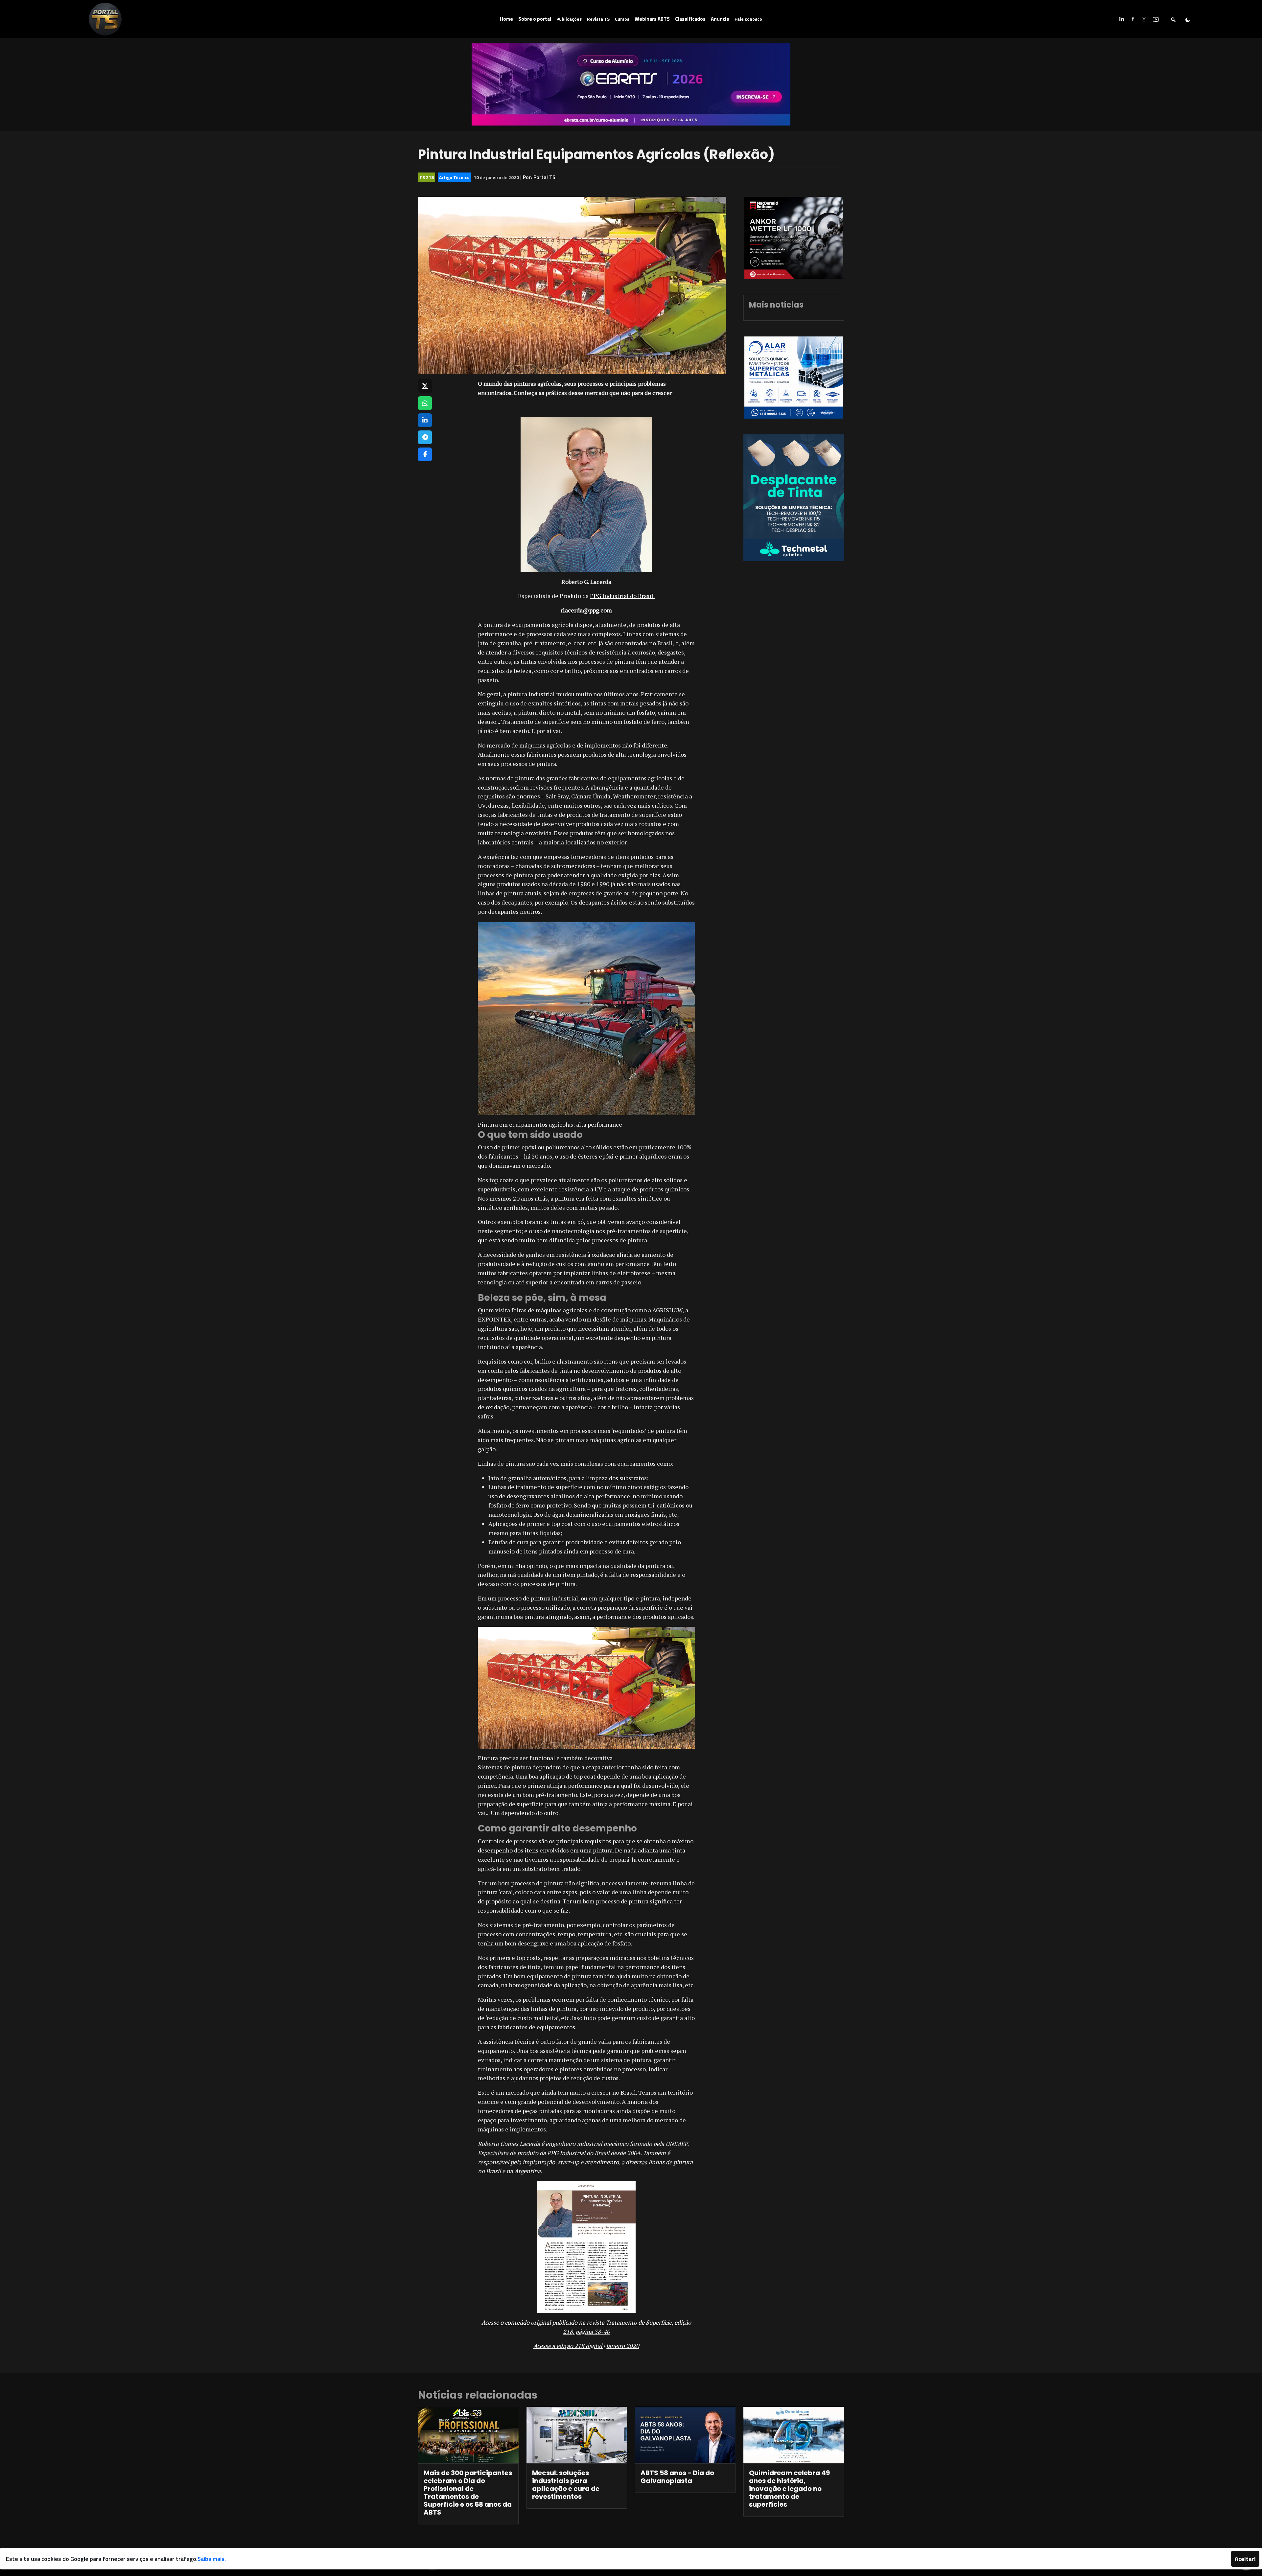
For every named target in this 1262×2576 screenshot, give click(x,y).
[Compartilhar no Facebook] (425, 454)
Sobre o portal (535, 19)
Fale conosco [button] (748, 19)
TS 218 (427, 177)
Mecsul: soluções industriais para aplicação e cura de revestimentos (566, 2485)
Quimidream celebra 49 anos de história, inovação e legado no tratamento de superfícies (789, 2489)
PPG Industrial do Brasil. (622, 596)
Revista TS (598, 19)
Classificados (690, 19)
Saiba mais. (212, 2559)
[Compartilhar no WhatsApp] (425, 403)
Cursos (622, 19)
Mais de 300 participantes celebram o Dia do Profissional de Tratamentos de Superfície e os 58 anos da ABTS (468, 2493)
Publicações (569, 19)
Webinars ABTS (652, 19)
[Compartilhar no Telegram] (425, 437)
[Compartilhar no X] (425, 386)
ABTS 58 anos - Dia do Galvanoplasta (677, 2477)
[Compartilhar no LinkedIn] (425, 420)
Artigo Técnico (454, 177)
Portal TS (544, 177)
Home (506, 19)
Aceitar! (1245, 2559)
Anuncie (720, 19)
